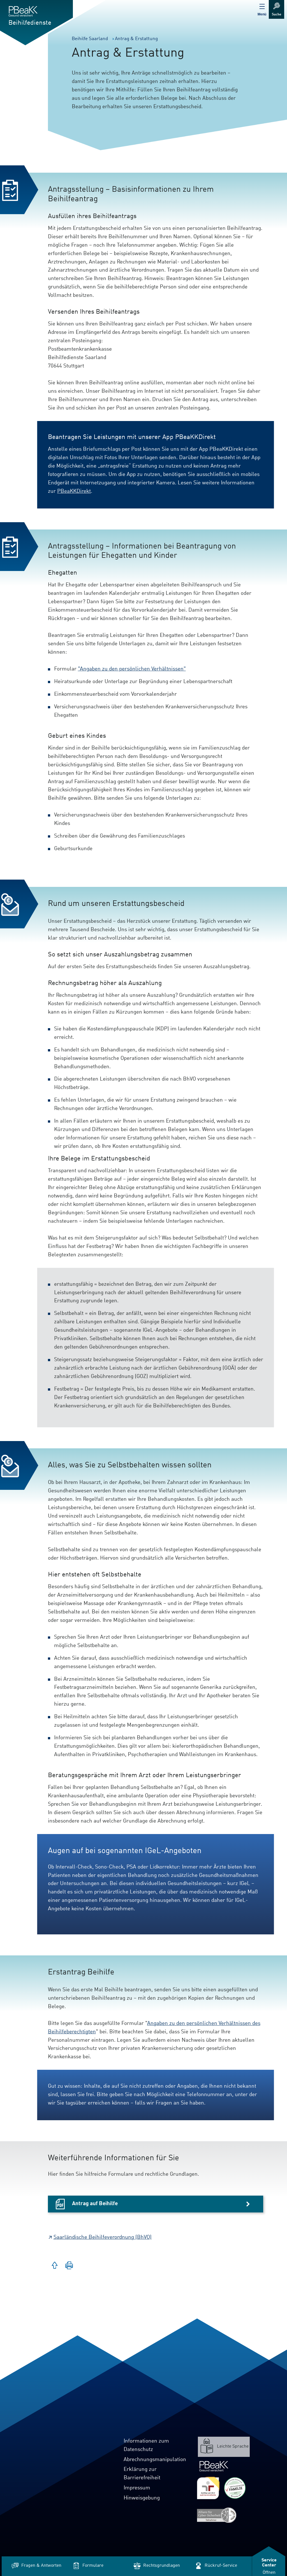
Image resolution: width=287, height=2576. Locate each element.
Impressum (137, 2488)
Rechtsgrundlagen (162, 2566)
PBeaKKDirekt (74, 491)
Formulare (93, 2566)
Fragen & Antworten (41, 2566)
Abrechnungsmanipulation (155, 2460)
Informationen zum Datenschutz (146, 2445)
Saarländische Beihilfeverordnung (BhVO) (103, 2237)
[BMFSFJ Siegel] (235, 2488)
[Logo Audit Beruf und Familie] (208, 2488)
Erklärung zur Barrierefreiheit (142, 2474)
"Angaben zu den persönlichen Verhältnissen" (132, 669)
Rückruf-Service (221, 2566)
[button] (69, 2266)
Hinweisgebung (142, 2498)
